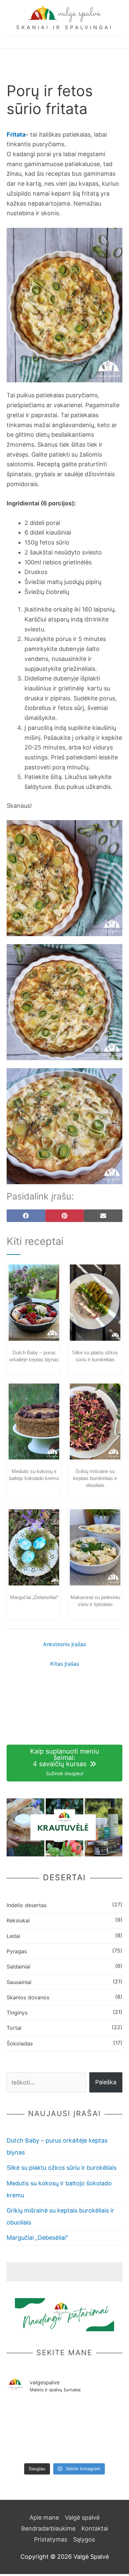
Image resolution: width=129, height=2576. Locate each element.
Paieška (106, 2082)
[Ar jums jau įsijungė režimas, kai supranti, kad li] (64, 2413)
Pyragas (17, 1951)
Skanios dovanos (28, 1997)
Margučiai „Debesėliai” (34, 1597)
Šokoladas (20, 2043)
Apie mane (44, 2517)
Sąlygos (84, 2539)
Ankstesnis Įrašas (64, 1644)
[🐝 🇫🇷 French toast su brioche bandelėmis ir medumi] (25, 2418)
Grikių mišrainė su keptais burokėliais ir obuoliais (95, 1478)
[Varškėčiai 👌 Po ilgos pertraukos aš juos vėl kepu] (64, 2447)
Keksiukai (18, 1920)
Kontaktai (95, 2528)
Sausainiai (19, 1982)
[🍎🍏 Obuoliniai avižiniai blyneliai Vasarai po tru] (104, 2418)
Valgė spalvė (82, 2517)
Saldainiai (19, 1966)
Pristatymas (51, 2539)
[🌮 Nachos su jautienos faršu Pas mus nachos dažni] (25, 2447)
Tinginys (17, 2013)
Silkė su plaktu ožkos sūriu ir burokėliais (62, 2168)
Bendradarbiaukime (48, 2528)
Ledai (13, 1936)
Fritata (16, 134)
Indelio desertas (27, 1905)
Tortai (14, 2028)
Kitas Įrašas (65, 1664)
